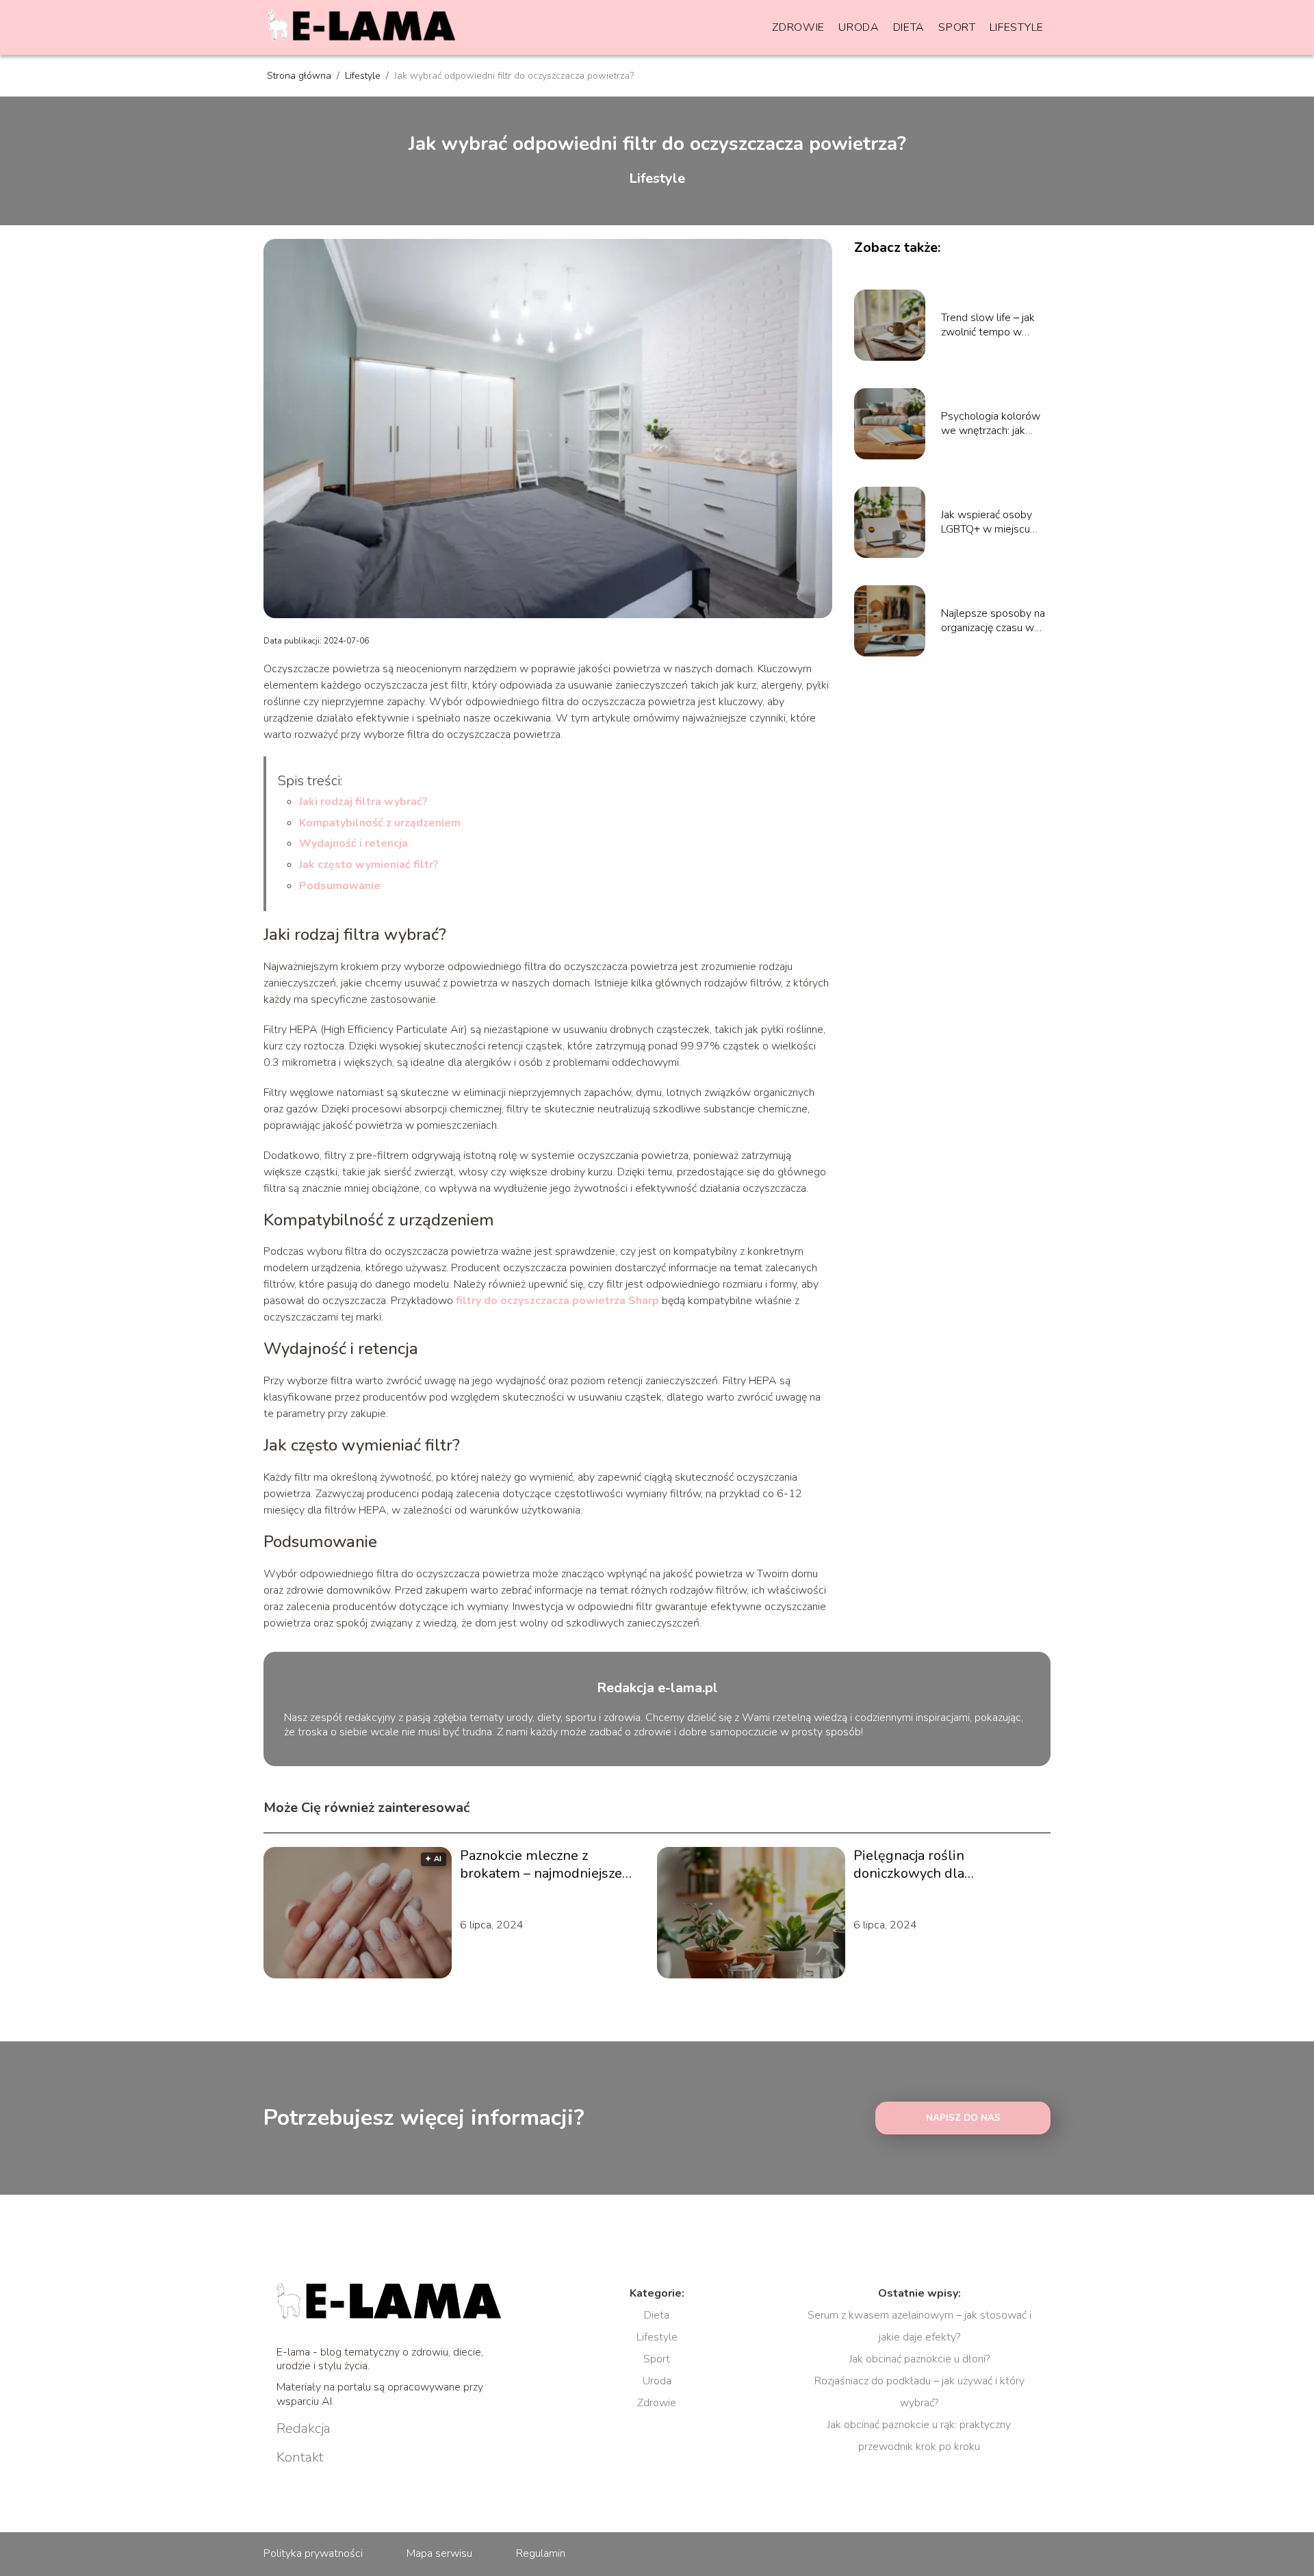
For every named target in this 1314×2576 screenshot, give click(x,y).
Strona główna (300, 76)
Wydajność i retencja (353, 843)
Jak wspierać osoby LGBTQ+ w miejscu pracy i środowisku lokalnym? (987, 522)
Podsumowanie (340, 886)
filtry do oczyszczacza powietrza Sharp (557, 1301)
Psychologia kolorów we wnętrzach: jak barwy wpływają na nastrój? (991, 424)
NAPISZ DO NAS (963, 2118)
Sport (957, 27)
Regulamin (541, 2553)
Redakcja (304, 2429)
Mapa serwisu (439, 2553)
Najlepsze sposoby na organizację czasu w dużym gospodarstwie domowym (994, 621)
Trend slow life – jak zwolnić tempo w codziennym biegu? (988, 325)
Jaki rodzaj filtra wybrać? (363, 802)
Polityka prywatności (313, 2553)
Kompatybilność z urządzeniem (380, 823)
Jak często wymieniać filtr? (369, 865)
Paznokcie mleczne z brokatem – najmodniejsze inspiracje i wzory (541, 1865)
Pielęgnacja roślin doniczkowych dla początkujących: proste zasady (946, 1865)
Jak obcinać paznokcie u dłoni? (919, 2359)
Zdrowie (798, 27)
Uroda (859, 27)
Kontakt (300, 2458)
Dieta (909, 27)
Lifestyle (1017, 27)
